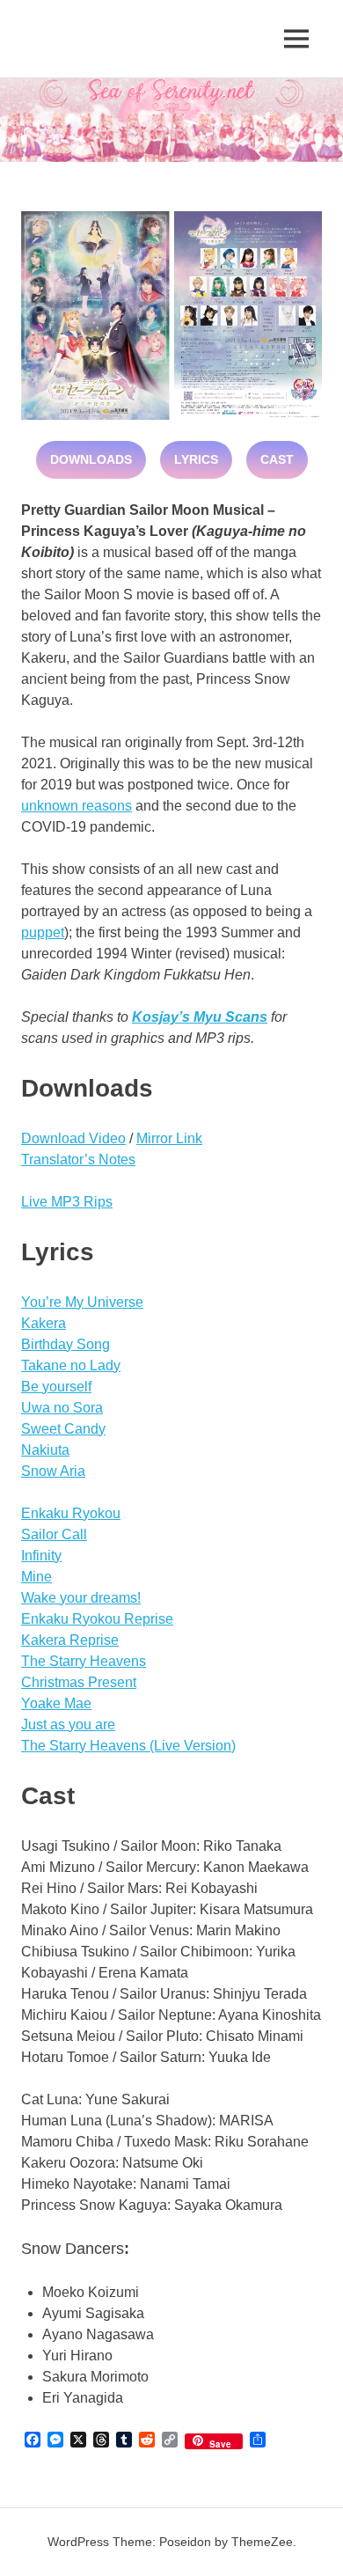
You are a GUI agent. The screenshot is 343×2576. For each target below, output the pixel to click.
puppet (43, 932)
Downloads (91, 459)
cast (277, 459)
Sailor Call (54, 1534)
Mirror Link (169, 1138)
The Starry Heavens (84, 1661)
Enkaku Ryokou (71, 1513)
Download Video (73, 1138)
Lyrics (196, 459)
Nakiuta (45, 1450)
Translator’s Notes (78, 1160)
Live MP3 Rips (67, 1202)
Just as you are (68, 1725)
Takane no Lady (71, 1365)
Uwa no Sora (62, 1408)
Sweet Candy (63, 1429)
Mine (36, 1577)
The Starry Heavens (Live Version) (128, 1746)
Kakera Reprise (70, 1640)
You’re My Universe (82, 1302)
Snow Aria (53, 1471)
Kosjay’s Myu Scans (200, 1017)
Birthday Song (66, 1344)
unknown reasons (77, 806)
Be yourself (56, 1387)
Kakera (44, 1323)
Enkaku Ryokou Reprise (97, 1619)
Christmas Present (79, 1682)
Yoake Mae (56, 1703)
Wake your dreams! (81, 1598)
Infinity (41, 1556)
